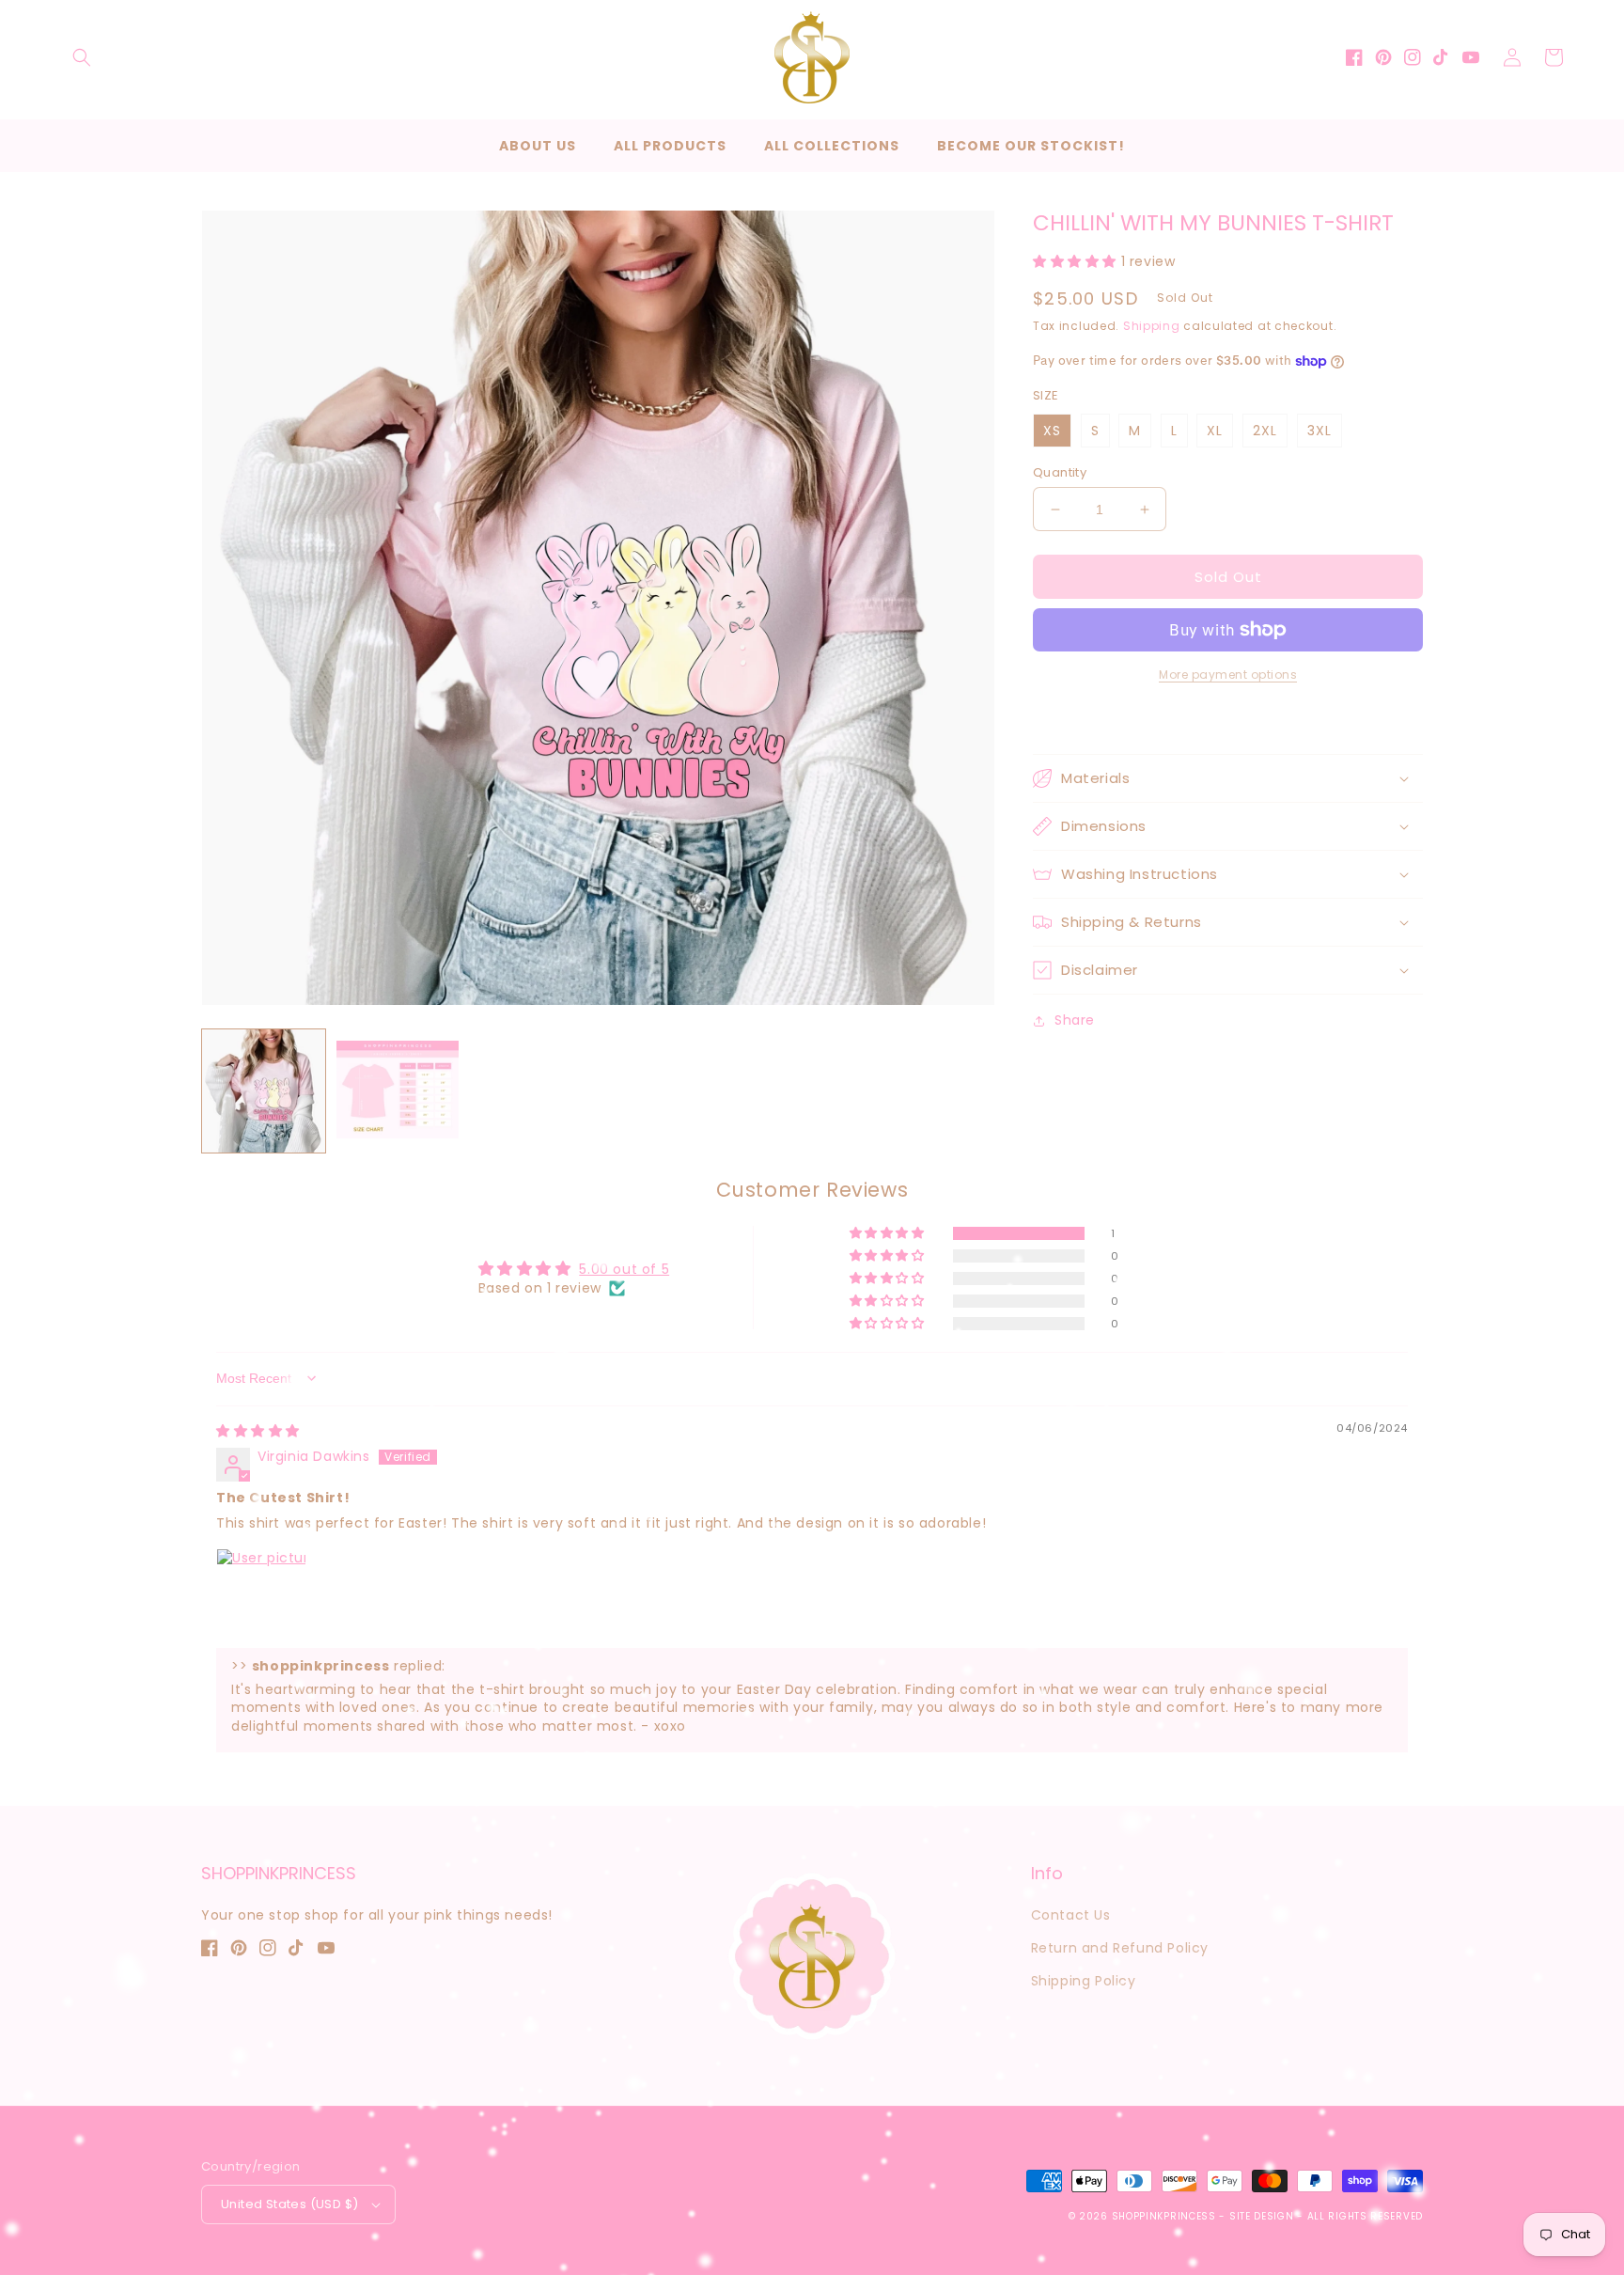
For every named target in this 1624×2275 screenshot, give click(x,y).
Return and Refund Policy (1120, 1948)
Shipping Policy (1084, 1981)
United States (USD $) (289, 2204)
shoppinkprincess (1164, 2216)
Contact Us (1071, 1915)
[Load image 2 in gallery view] (398, 1091)
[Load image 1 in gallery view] (264, 1091)
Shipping (1152, 326)
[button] (82, 57)
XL (1215, 431)
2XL (1265, 431)
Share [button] (1075, 1020)
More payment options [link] (1228, 675)
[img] (258, 1431)
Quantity (1060, 472)
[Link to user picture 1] (261, 1593)
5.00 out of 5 (624, 1269)
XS (1052, 431)
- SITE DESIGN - (1263, 2216)
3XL (1319, 431)
